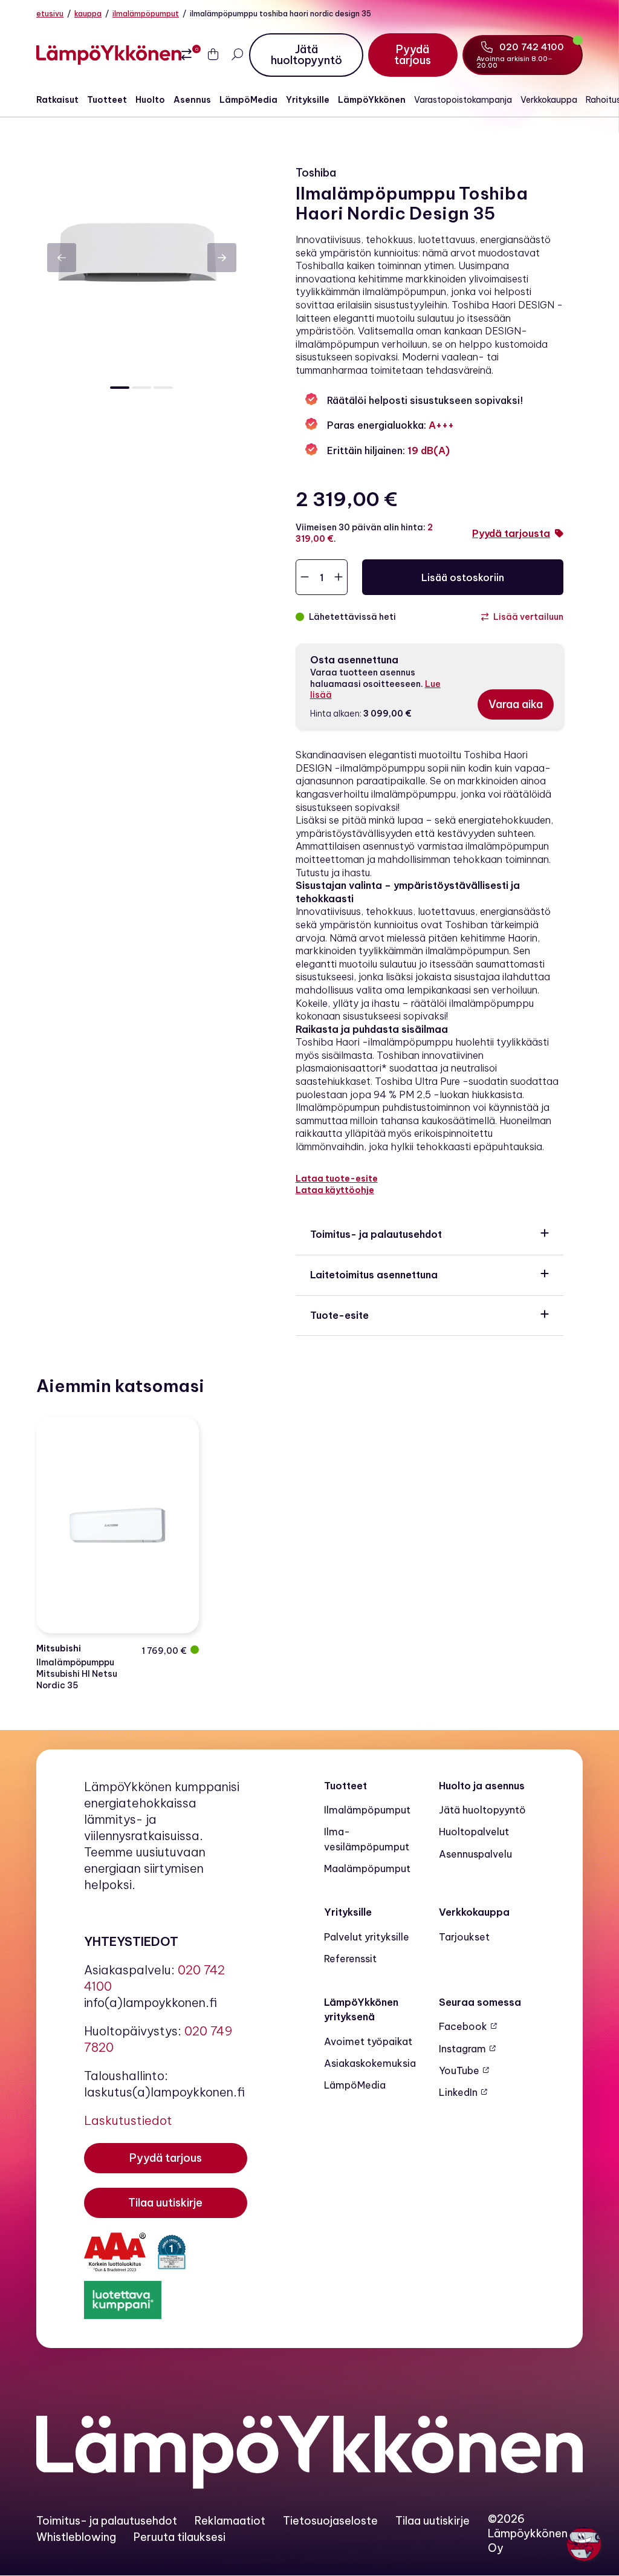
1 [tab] (120, 388)
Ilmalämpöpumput (146, 14)
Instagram (462, 2049)
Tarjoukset (464, 1937)
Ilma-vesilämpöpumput (367, 1839)
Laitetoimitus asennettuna (374, 1275)
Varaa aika (516, 704)
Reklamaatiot (230, 2521)
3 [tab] (163, 388)
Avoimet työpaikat (368, 2041)
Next (222, 258)
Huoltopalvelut (474, 1832)
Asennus (192, 100)
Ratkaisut (57, 100)
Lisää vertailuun (528, 617)
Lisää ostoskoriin (463, 577)
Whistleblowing (76, 2537)
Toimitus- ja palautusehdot (376, 1234)
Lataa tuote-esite (337, 1179)
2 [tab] (141, 388)
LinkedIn (458, 2092)
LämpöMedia (248, 100)
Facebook (463, 2026)
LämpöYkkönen (372, 100)
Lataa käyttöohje (335, 1190)
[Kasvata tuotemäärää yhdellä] (339, 577)
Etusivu (50, 14)
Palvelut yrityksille (367, 1937)
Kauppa (88, 14)
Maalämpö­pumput (367, 1869)
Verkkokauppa (549, 100)
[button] (584, 2544)
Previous (62, 258)
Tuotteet (107, 100)
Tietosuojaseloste (330, 2521)
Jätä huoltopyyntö (482, 1810)
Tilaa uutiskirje (433, 2521)
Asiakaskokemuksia (370, 2063)
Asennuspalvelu (475, 1854)
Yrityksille (308, 100)
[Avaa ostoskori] (213, 55)
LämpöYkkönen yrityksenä (361, 2009)
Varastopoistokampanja (463, 100)
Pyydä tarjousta (511, 533)
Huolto (150, 100)
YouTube (459, 2070)
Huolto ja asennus (482, 1786)
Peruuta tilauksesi (180, 2537)
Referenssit (350, 1959)
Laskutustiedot (128, 2120)
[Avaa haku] (237, 55)
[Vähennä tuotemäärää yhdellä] (305, 577)
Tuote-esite (339, 1315)
